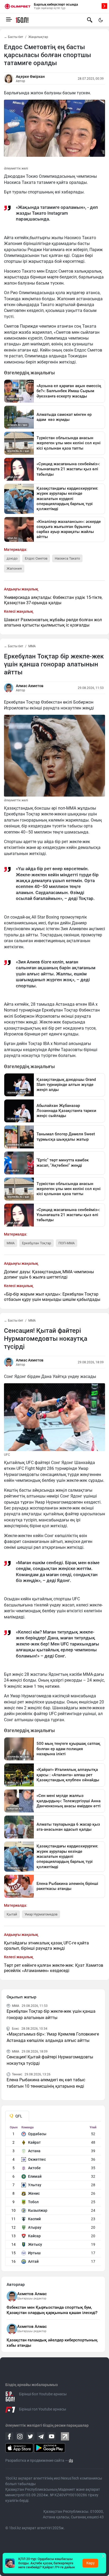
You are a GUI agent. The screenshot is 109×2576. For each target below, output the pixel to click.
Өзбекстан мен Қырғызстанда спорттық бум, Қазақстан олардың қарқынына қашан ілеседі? (52, 2310)
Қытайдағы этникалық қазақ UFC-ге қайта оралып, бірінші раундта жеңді (46, 1946)
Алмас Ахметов (30, 686)
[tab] (17, 2116)
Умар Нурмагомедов (41, 1914)
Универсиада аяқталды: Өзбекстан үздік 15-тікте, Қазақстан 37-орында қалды (53, 600)
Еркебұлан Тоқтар (37, 1243)
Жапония (14, 568)
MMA (32, 646)
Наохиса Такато (67, 558)
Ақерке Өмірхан (30, 77)
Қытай (12, 1914)
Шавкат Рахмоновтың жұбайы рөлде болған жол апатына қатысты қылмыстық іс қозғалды (53, 622)
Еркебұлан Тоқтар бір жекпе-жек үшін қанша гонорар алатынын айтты (51, 2014)
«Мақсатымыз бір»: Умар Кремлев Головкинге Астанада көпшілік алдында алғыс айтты (53, 2037)
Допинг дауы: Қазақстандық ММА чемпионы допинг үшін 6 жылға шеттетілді (49, 1274)
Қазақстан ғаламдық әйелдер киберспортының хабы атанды (52, 2343)
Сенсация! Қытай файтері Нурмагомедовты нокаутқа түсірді (50, 2060)
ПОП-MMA (67, 1243)
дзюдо (12, 558)
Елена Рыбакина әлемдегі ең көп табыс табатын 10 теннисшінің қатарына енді (46, 2083)
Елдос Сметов (36, 558)
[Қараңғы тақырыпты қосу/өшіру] (101, 20)
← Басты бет (14, 37)
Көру (90, 2563)
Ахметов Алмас (32, 2294)
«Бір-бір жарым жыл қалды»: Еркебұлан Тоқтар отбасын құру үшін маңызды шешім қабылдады (52, 1297)
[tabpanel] (53, 2196)
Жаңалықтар (38, 37)
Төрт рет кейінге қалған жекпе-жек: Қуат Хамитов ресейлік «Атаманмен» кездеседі (54, 1968)
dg (71, 2460)
